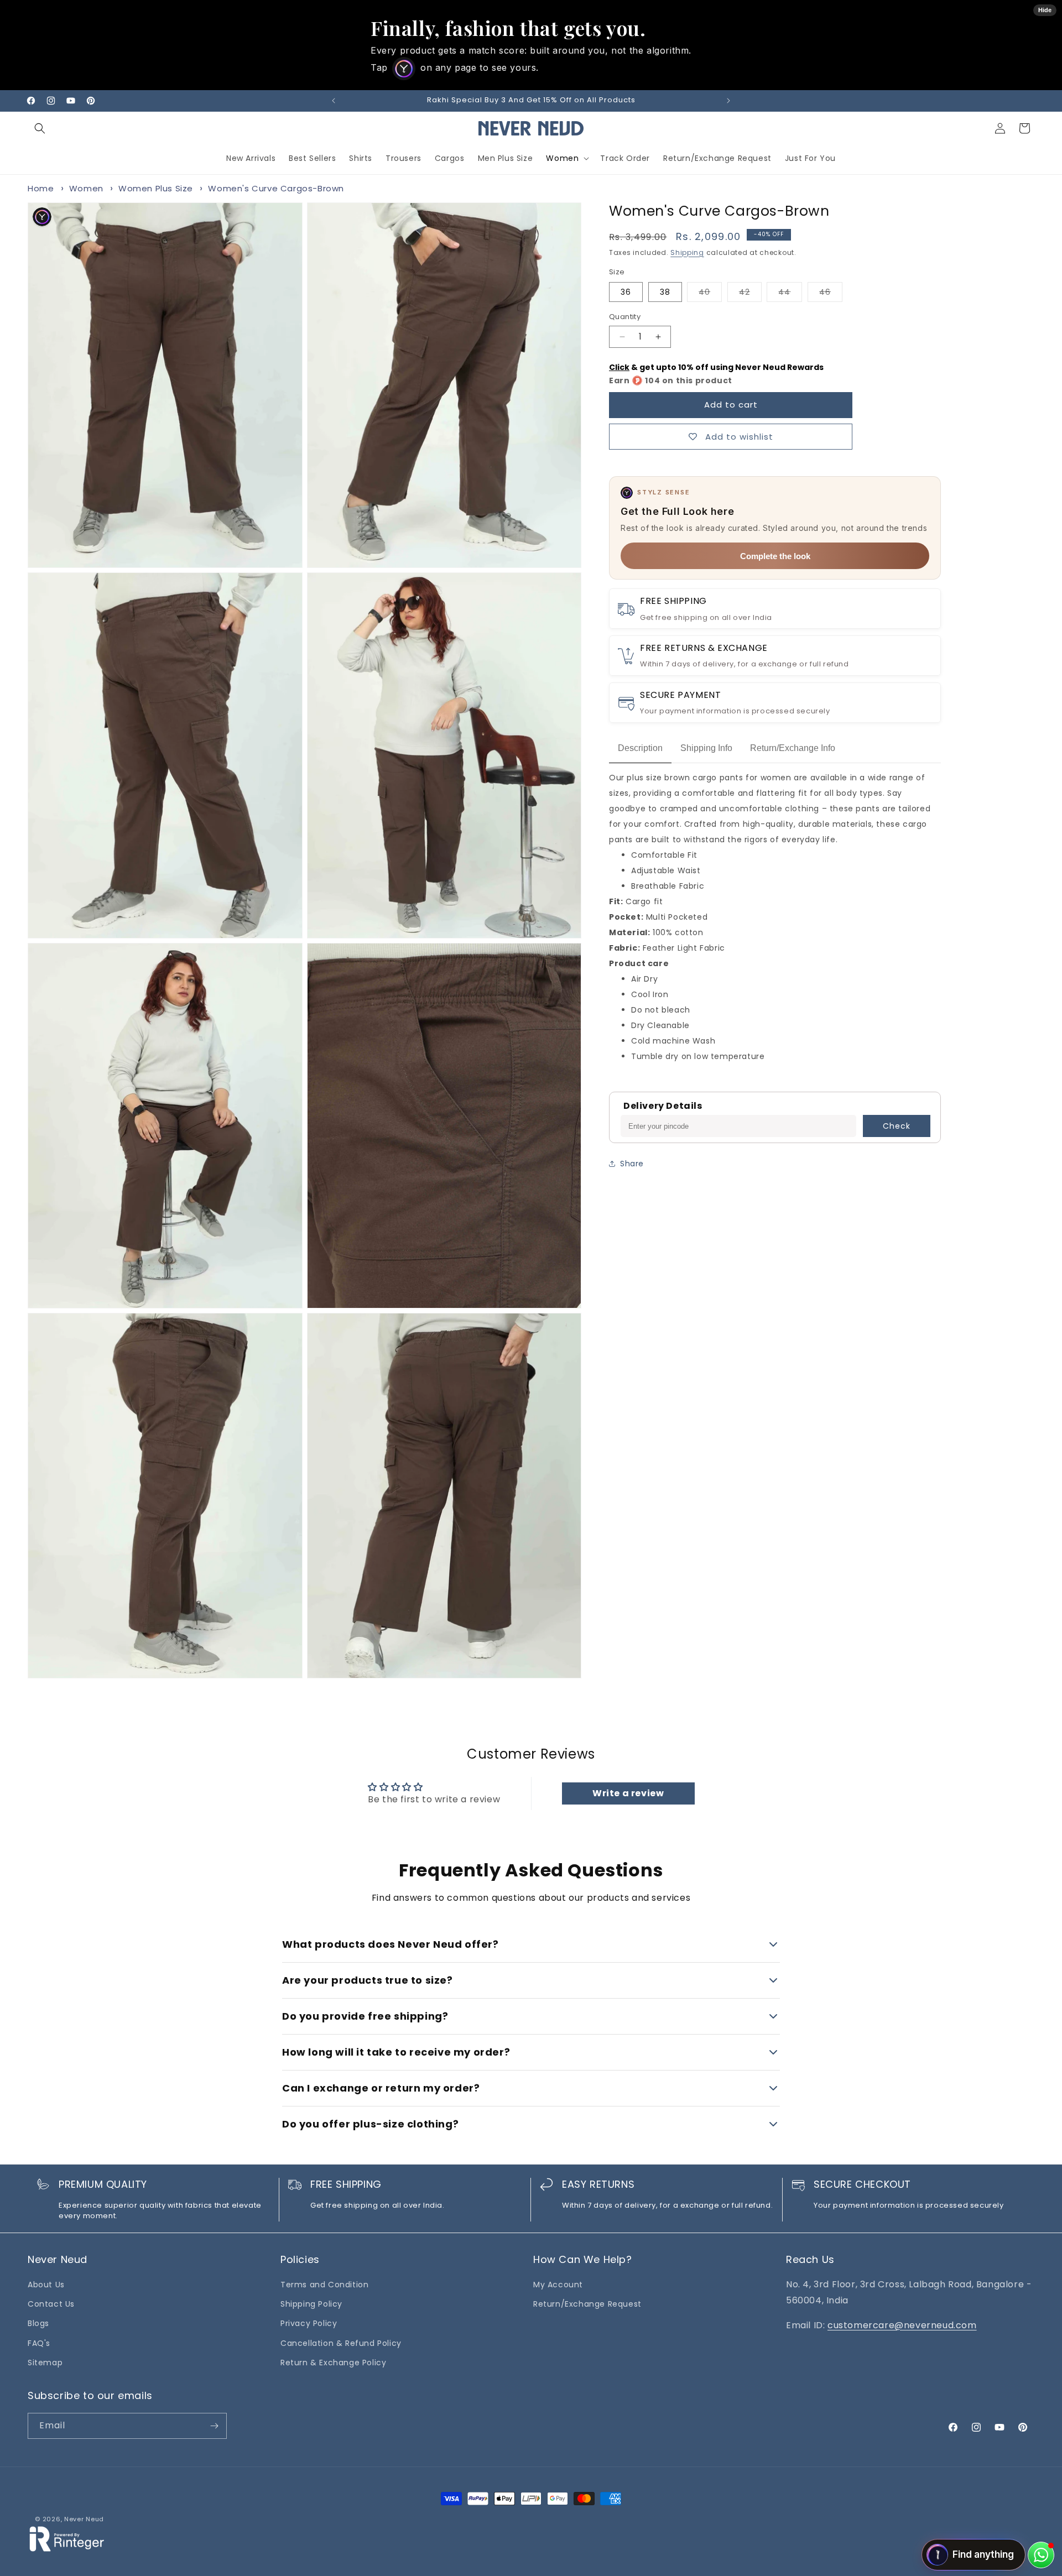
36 (626, 292)
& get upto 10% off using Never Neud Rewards (716, 367)
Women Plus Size (156, 188)
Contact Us (51, 2304)
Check (897, 1126)
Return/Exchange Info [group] (793, 748)
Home (41, 188)
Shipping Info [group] (706, 748)
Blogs (38, 2323)
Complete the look (775, 556)
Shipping (687, 252)
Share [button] (632, 1164)
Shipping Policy (311, 2304)
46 (831, 294)
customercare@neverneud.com (902, 2325)
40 (710, 294)
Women (562, 158)
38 (665, 292)
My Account (558, 2285)
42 (750, 294)
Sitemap (45, 2363)
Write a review (628, 1793)
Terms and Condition (324, 2285)
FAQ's (39, 2343)
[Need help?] (1041, 2555)
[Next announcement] (728, 101)
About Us (46, 2285)
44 (790, 294)
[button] (40, 128)
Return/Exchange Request (587, 2304)
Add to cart (731, 405)
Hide (1045, 10)
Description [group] (640, 748)
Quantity (625, 317)
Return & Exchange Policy (333, 2363)
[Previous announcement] (334, 101)
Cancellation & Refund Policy (341, 2343)
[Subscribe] (214, 2426)
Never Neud (84, 2519)
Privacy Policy (309, 2323)
